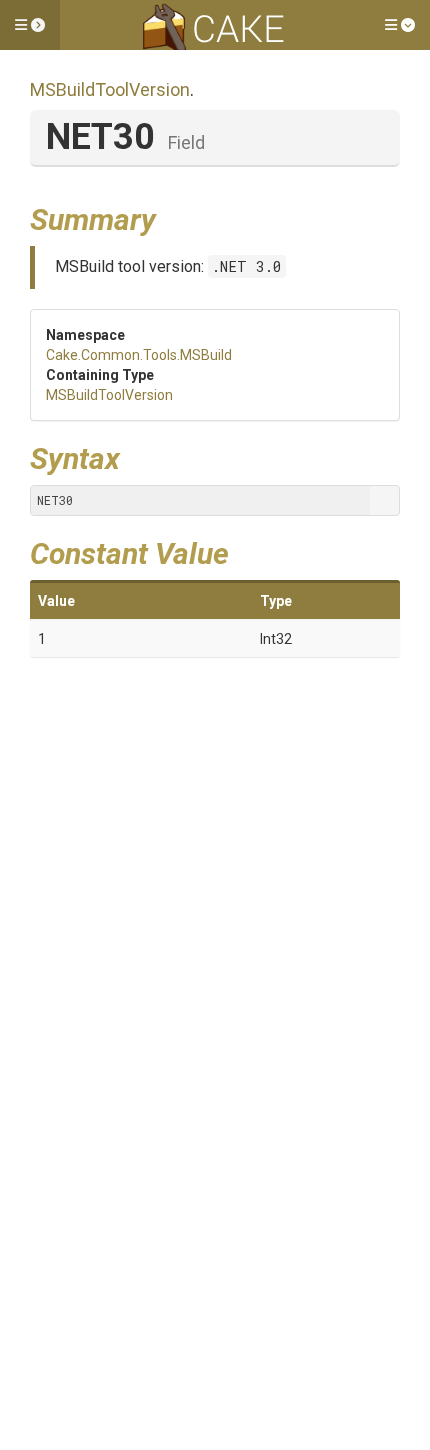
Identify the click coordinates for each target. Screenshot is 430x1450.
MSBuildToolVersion (110, 89)
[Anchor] (171, 217)
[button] (30, 25)
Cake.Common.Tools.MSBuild (139, 355)
